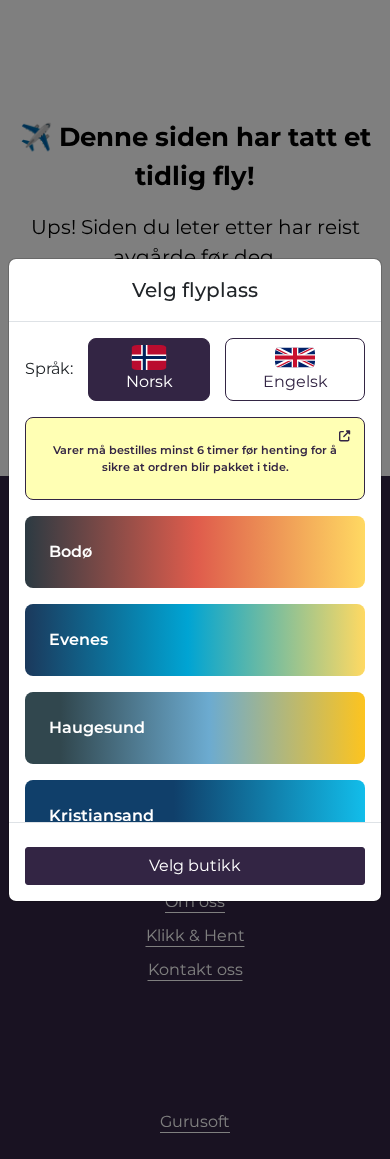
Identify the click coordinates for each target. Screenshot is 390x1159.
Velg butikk (195, 865)
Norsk (149, 381)
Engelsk (295, 381)
